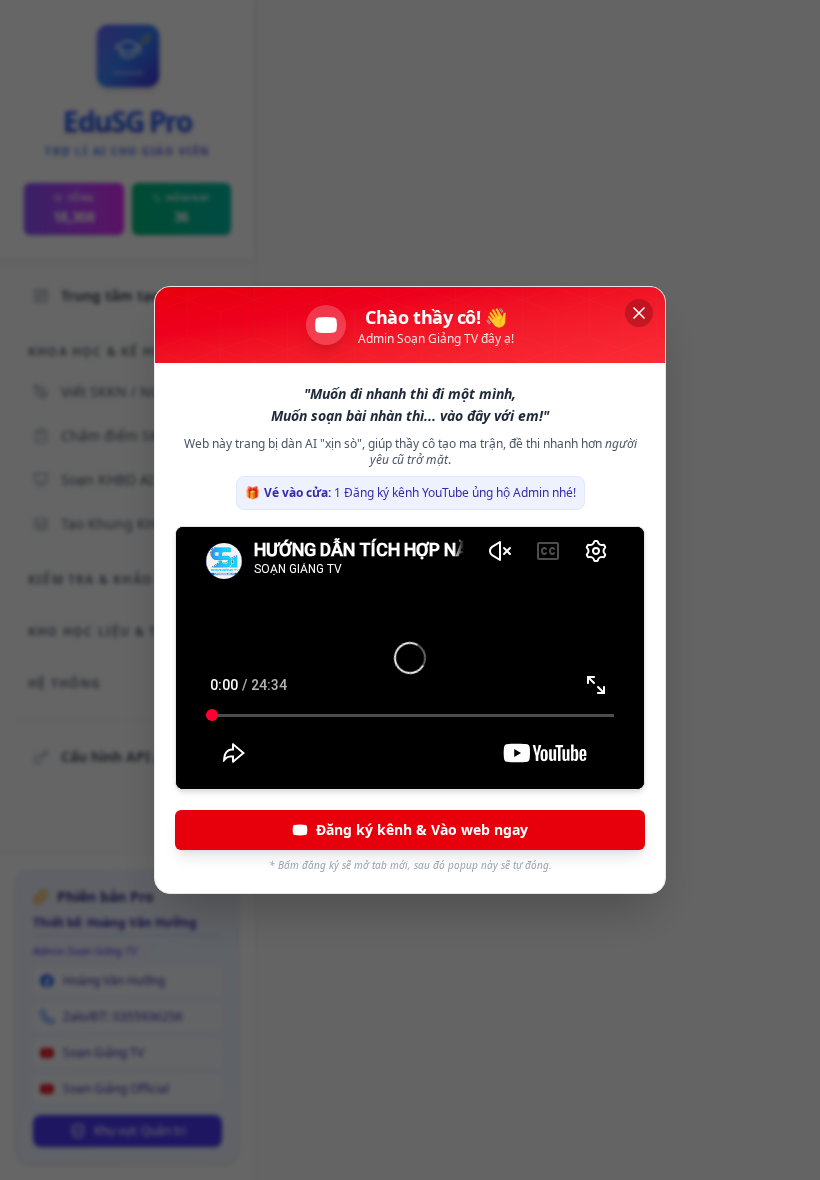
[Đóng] (639, 313)
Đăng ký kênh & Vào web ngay (422, 829)
